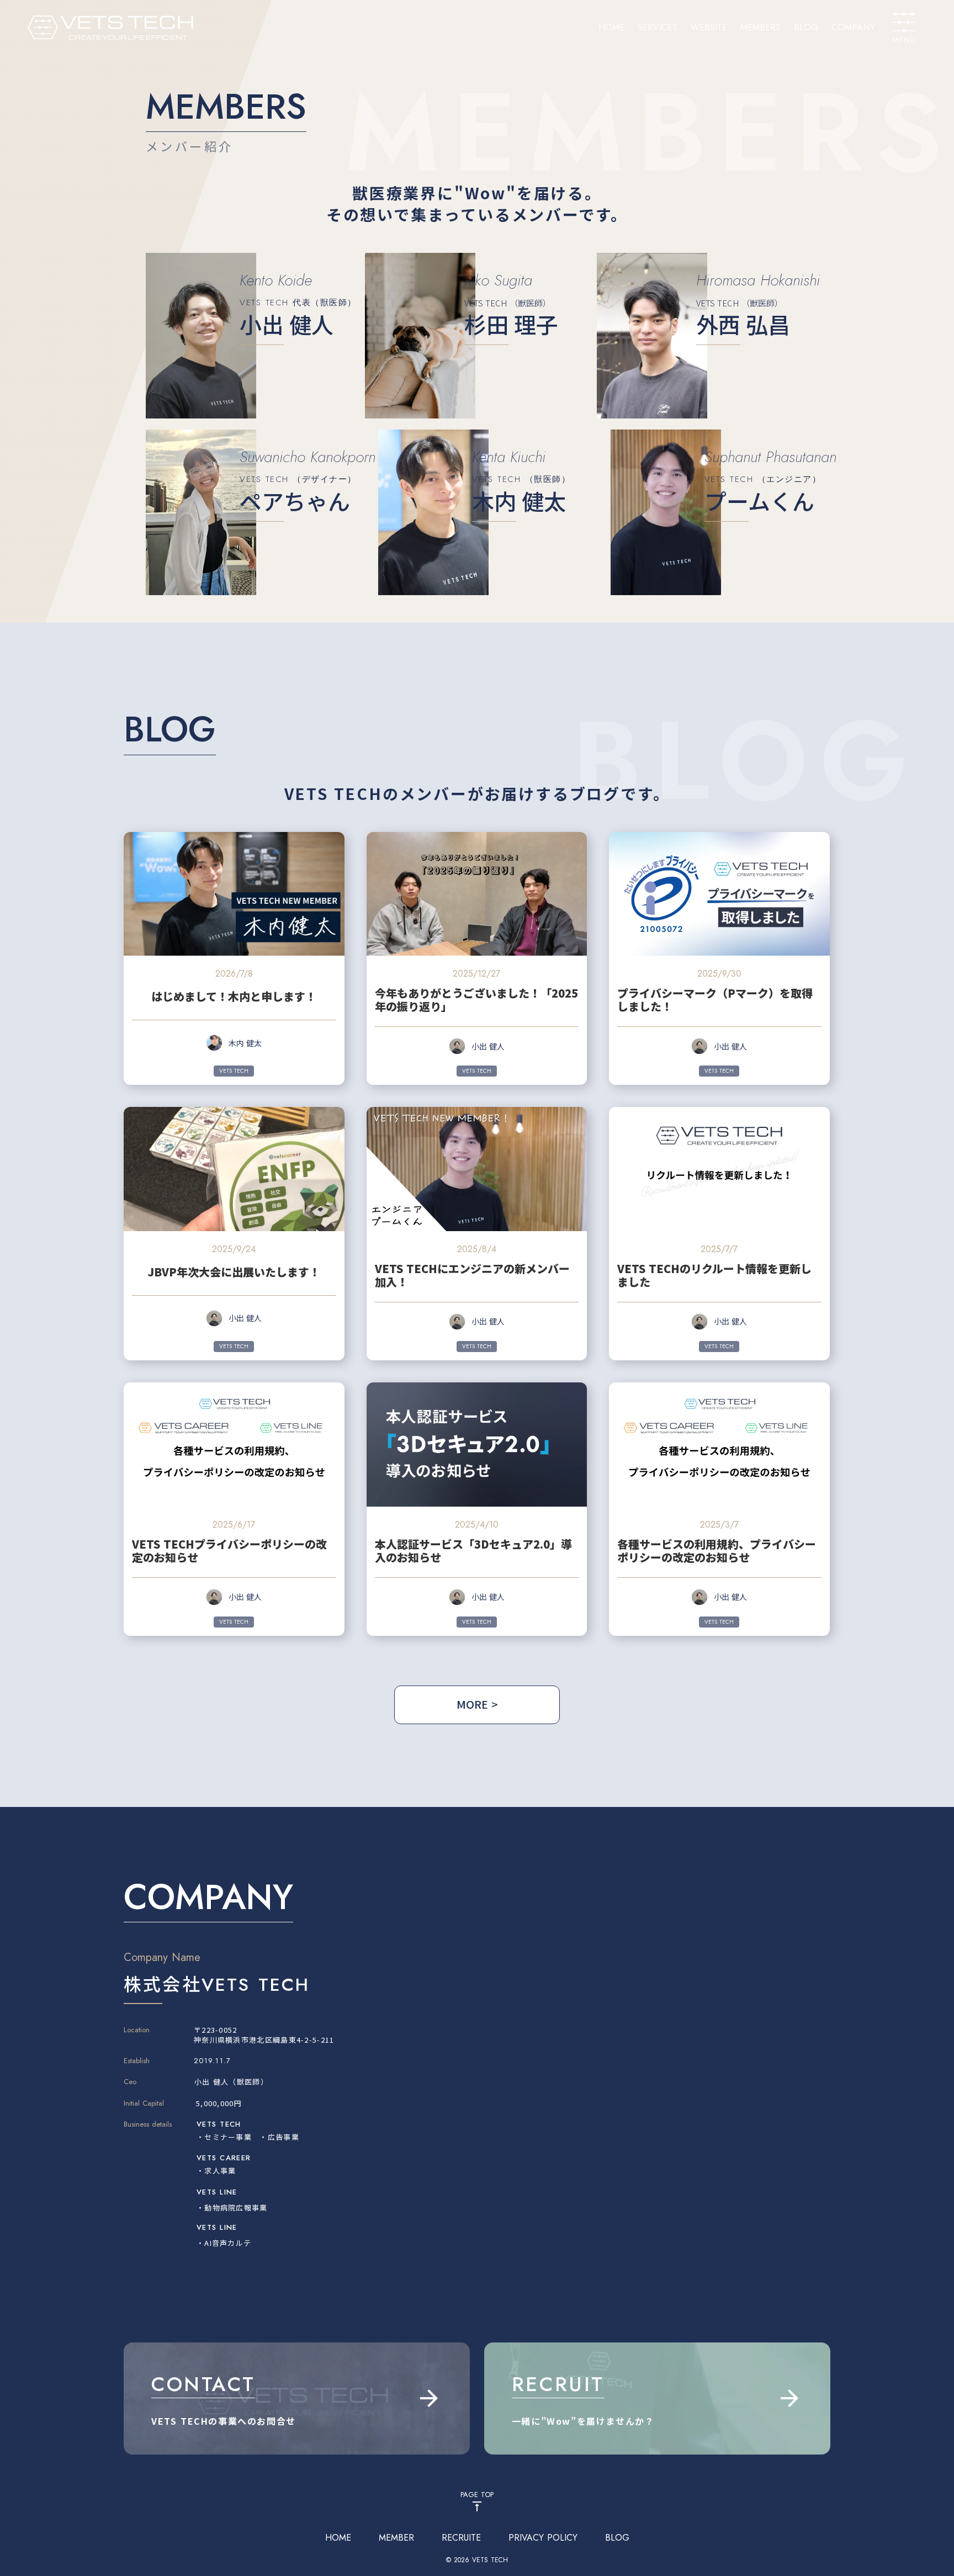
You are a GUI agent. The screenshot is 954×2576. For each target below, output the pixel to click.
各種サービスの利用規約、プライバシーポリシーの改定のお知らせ (717, 1551)
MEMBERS (760, 28)
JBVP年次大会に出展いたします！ (234, 1272)
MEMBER (396, 2538)
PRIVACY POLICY (543, 2538)
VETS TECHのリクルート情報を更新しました (714, 1275)
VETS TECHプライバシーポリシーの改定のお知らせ (229, 1551)
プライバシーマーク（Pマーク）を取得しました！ (715, 1000)
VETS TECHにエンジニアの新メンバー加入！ (472, 1275)
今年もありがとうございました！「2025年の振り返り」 (476, 1000)
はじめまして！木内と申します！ (234, 997)
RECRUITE (461, 2538)
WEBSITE (709, 28)
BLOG (806, 28)
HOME (611, 28)
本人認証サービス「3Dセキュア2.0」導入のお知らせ (473, 1551)
